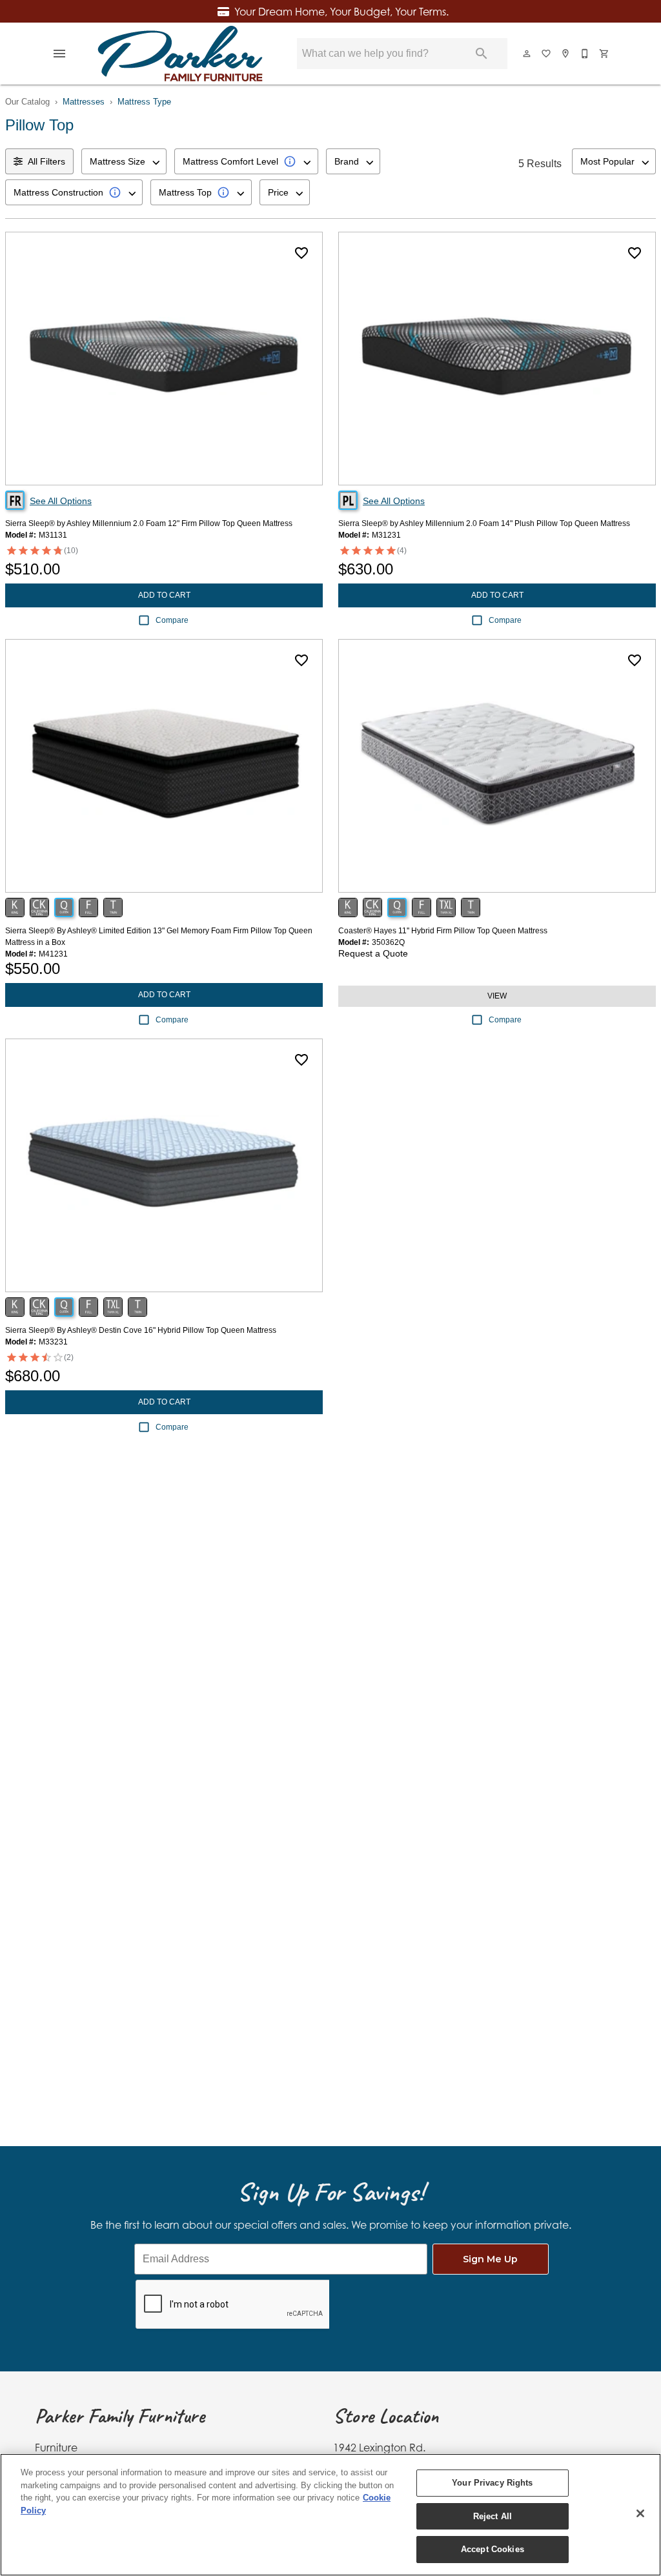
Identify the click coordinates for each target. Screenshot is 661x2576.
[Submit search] (482, 54)
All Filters (46, 161)
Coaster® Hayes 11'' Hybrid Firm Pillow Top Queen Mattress (443, 931)
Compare (172, 620)
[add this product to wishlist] (301, 253)
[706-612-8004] (585, 54)
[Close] (640, 2513)
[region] (330, 2515)
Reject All (493, 2516)
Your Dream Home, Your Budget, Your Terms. (341, 12)
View (497, 996)
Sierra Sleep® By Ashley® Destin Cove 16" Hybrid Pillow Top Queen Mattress (141, 1330)
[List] (547, 54)
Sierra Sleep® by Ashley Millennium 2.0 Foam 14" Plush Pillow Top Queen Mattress (484, 523)
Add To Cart (164, 595)
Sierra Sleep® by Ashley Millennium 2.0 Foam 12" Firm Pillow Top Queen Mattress (149, 523)
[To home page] (180, 54)
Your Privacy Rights (492, 2483)
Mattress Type (144, 102)
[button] (59, 54)
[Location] (566, 54)
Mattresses (84, 102)
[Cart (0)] (605, 54)
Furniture (56, 2448)
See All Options (61, 501)
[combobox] (124, 161)
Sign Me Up (490, 2259)
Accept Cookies (493, 2549)
